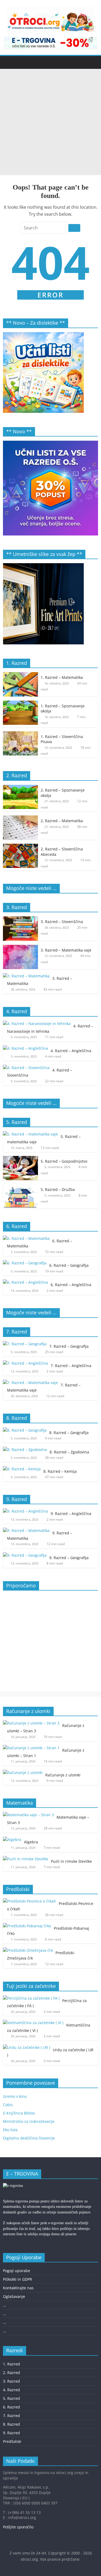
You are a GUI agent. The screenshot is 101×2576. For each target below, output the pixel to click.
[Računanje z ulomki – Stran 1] (31, 1748)
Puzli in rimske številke (71, 1861)
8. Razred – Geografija (69, 1433)
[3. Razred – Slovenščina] (20, 919)
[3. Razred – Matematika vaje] (20, 948)
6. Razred (11, 2407)
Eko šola (10, 2130)
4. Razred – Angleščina (71, 1051)
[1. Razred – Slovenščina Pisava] (20, 734)
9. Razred (11, 2433)
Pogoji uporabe (17, 2271)
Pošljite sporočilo (18, 2527)
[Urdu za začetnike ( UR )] (27, 2047)
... (5, 2305)
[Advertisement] (50, 122)
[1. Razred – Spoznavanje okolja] (20, 703)
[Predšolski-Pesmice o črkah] (29, 1901)
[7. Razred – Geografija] (25, 1344)
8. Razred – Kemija (60, 1471)
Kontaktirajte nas (18, 2288)
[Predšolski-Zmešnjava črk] (28, 1950)
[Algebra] (12, 1839)
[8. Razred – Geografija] (25, 1430)
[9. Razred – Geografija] (25, 1555)
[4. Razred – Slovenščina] (26, 1068)
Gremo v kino (15, 2096)
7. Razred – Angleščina (71, 1366)
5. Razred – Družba (58, 1189)
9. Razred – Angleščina (71, 1514)
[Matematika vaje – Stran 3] (28, 1815)
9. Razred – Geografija (69, 1558)
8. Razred (11, 2424)
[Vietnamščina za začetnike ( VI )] (33, 2023)
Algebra (31, 1842)
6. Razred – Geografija (69, 1265)
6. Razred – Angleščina (71, 1285)
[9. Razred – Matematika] (26, 1530)
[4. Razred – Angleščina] (25, 1048)
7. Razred (11, 2416)
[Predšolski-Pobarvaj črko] (27, 1926)
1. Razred (11, 2364)
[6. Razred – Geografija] (25, 1263)
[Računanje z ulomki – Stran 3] (31, 1723)
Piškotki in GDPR (18, 2279)
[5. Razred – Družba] (20, 1187)
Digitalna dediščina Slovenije (29, 2138)
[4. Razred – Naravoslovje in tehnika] (37, 1023)
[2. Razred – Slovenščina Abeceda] (20, 847)
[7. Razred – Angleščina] (25, 1363)
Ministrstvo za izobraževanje (29, 2121)
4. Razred (11, 2390)
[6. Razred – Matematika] (26, 1238)
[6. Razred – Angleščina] (25, 1282)
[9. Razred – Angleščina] (25, 1511)
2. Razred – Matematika (62, 821)
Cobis (8, 2105)
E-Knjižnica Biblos (19, 2113)
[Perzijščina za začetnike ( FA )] (31, 1998)
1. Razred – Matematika (62, 677)
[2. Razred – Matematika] (20, 818)
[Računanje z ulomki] (23, 1773)
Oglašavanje (14, 2296)
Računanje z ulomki (63, 1775)
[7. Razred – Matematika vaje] (30, 1383)
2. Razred (11, 2373)
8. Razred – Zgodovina (69, 1452)
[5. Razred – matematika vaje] (30, 1134)
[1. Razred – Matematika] (20, 675)
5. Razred (11, 2398)
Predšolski (12, 2441)
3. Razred (11, 2381)
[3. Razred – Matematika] (26, 976)
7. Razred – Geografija (69, 1346)
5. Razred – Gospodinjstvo (64, 1161)
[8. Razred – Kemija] (22, 1469)
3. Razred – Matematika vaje (66, 950)
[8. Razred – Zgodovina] (25, 1450)
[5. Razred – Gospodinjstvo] (20, 1159)
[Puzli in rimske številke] (26, 1859)
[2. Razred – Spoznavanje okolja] (20, 788)
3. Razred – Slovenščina (62, 922)
